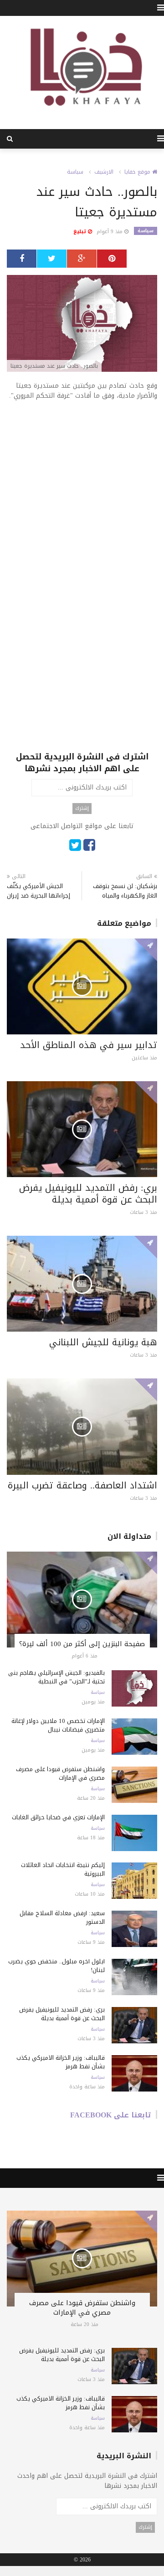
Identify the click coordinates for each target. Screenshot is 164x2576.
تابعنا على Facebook (111, 2115)
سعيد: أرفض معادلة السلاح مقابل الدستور (62, 1917)
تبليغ (81, 232)
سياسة (75, 172)
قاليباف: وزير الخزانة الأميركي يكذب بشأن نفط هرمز (61, 2062)
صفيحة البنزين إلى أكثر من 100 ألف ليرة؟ (82, 1644)
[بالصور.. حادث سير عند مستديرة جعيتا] (82, 324)
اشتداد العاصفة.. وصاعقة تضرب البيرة (82, 1485)
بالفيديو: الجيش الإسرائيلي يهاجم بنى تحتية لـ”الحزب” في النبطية (56, 1677)
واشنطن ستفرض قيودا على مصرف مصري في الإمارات (60, 1773)
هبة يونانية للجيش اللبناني (103, 1342)
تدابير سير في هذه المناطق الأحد (89, 1045)
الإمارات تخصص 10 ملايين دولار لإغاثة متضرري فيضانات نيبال (58, 1725)
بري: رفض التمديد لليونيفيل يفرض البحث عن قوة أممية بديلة (88, 1193)
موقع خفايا (138, 172)
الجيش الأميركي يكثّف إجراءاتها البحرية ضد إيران (38, 891)
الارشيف (104, 172)
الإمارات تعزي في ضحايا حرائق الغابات (58, 1817)
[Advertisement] (82, 494)
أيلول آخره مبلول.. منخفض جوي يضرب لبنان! (56, 1966)
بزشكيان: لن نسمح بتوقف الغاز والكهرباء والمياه (125, 891)
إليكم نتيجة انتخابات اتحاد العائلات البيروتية (63, 1869)
